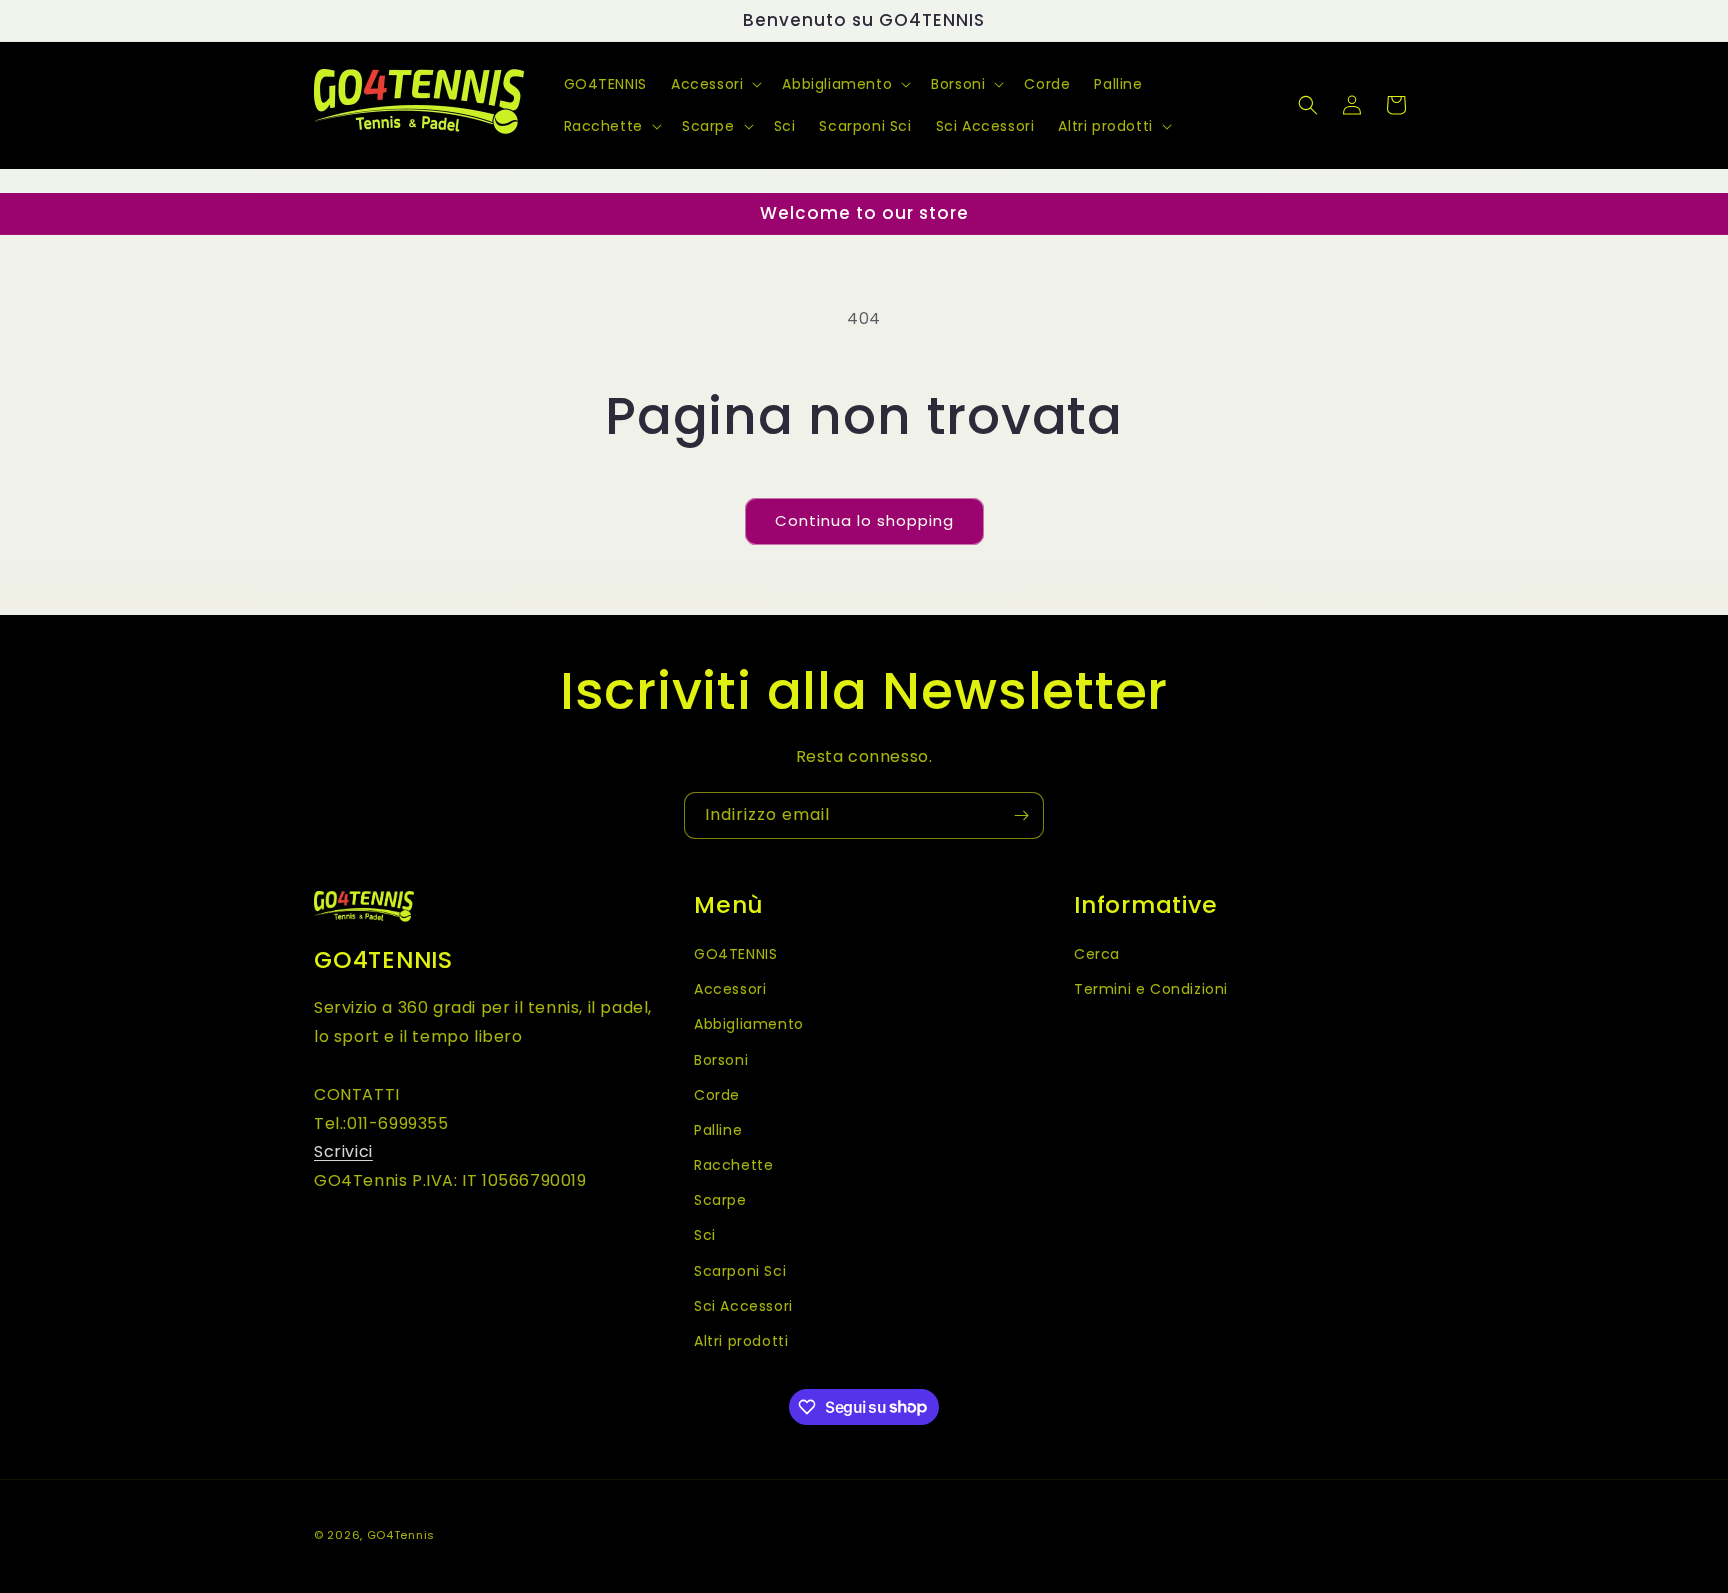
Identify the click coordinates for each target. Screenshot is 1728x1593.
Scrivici (343, 1151)
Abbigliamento (749, 1024)
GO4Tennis (401, 1535)
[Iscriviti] (1021, 815)
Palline (718, 1129)
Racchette (733, 1164)
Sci (705, 1235)
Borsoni (721, 1059)
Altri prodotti (741, 1340)
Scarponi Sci (740, 1270)
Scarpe (720, 1200)
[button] (714, 84)
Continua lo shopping (864, 520)
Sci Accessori (743, 1305)
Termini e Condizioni (1151, 989)
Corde (717, 1094)
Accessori (730, 989)
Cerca (1097, 953)
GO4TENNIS (735, 953)
